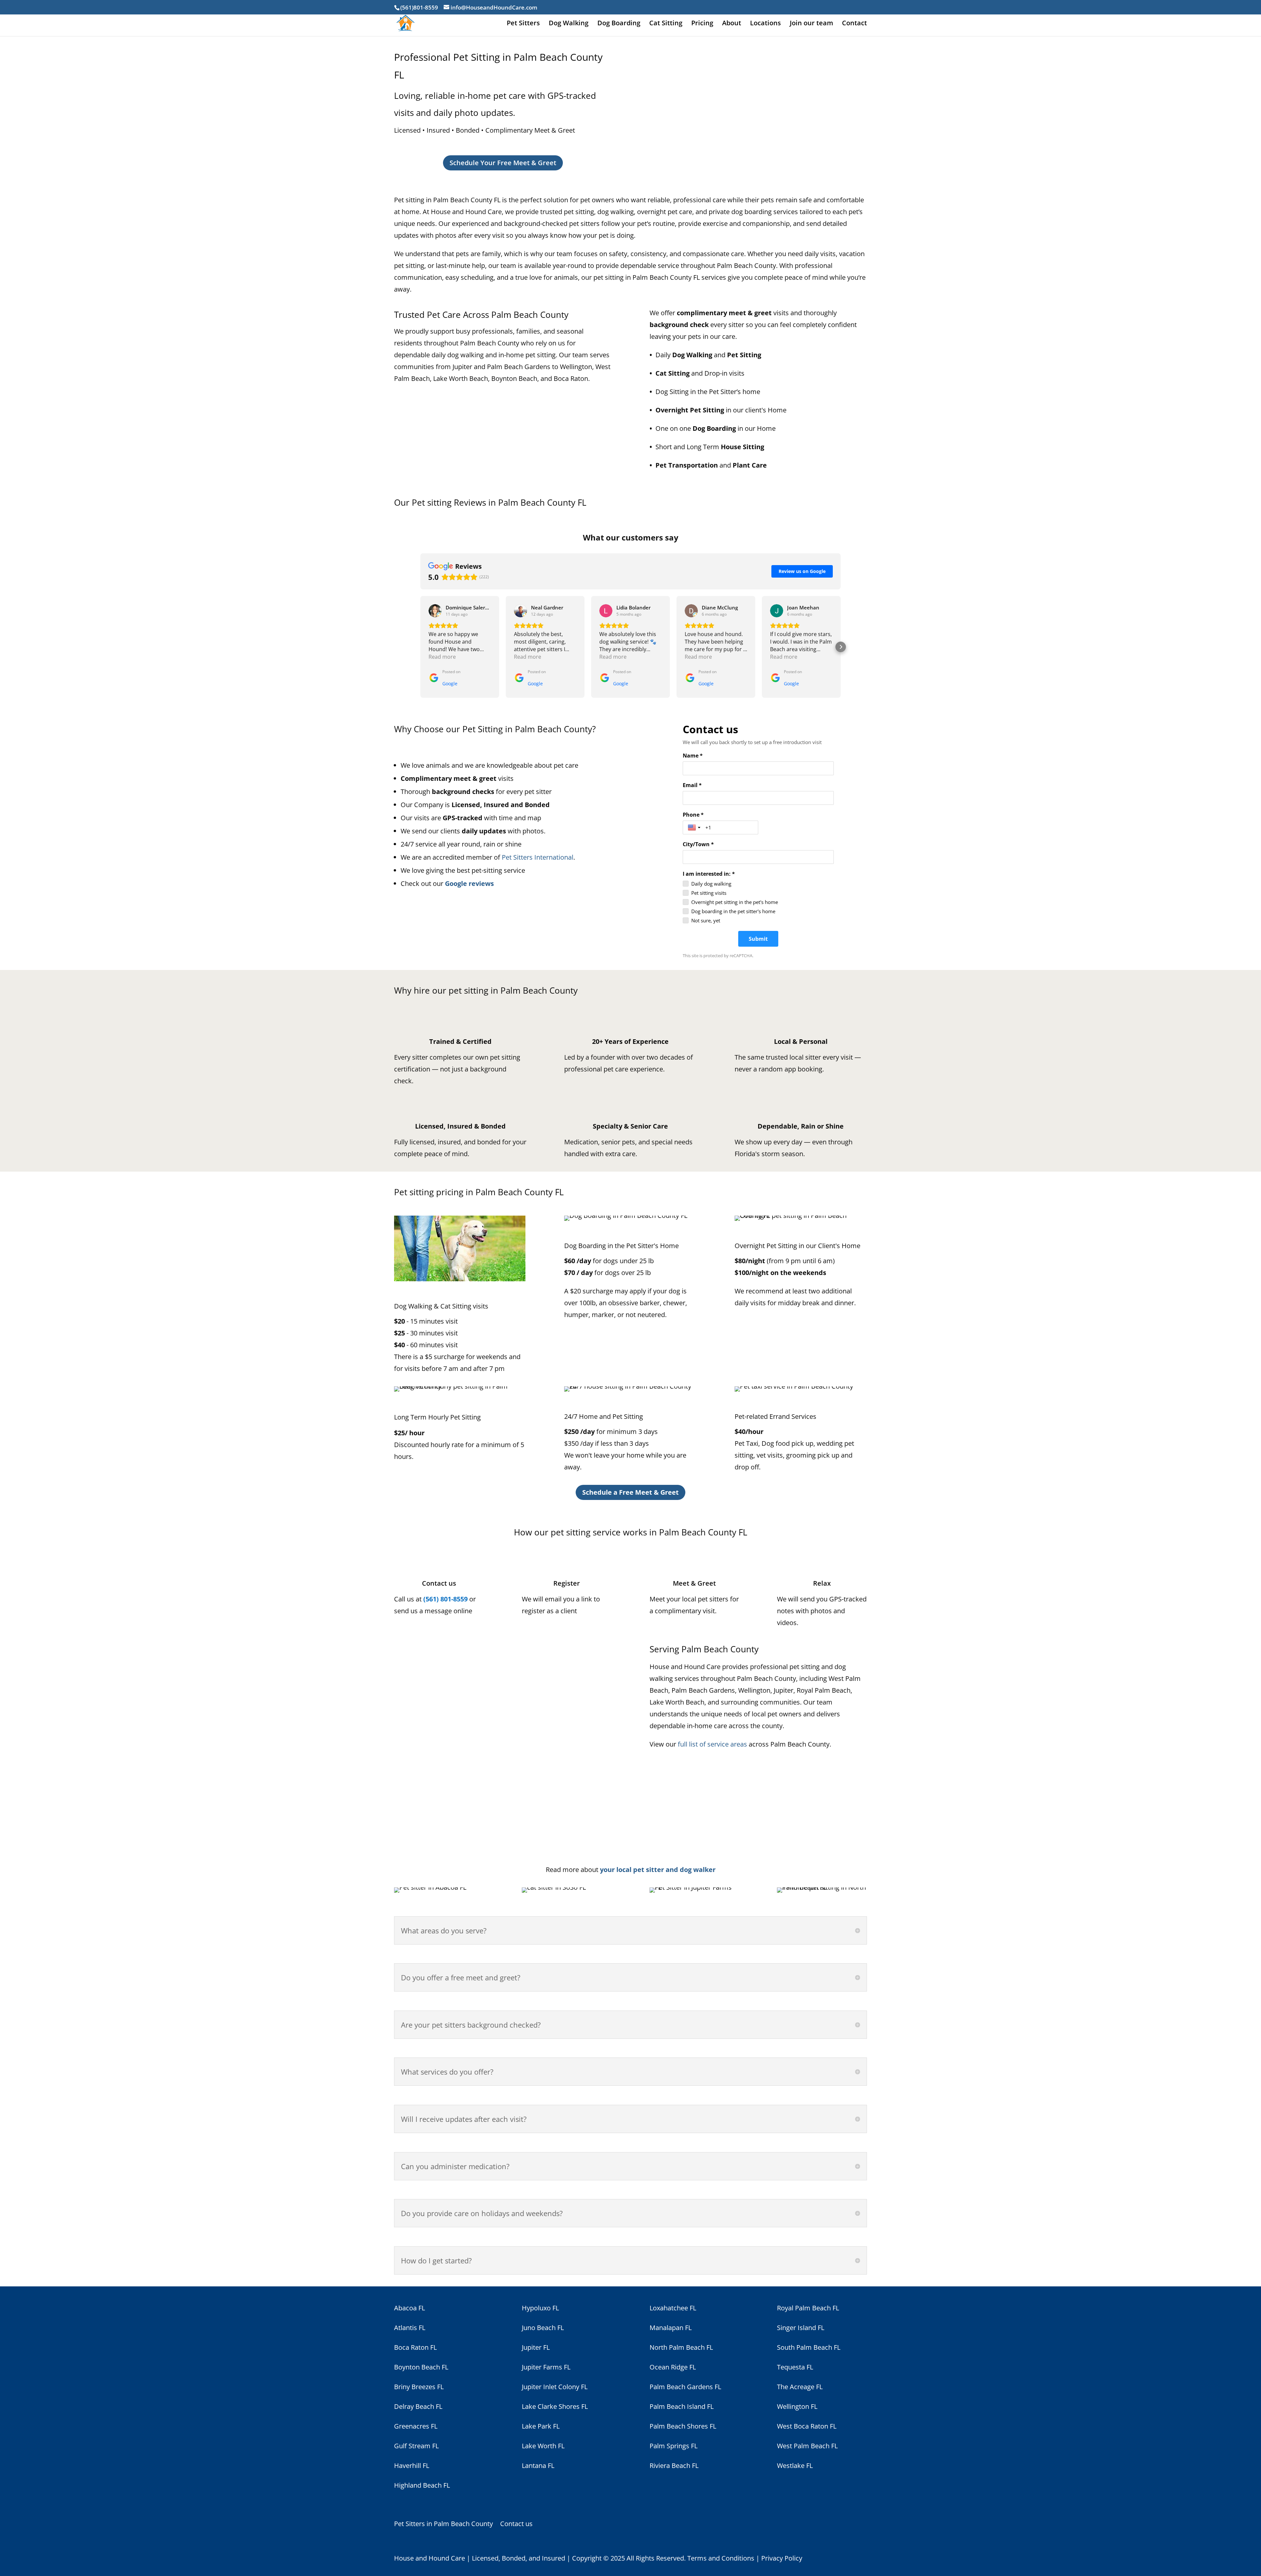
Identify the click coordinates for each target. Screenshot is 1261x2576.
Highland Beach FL (422, 2485)
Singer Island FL (801, 2328)
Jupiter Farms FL (546, 2367)
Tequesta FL (795, 2367)
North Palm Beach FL (681, 2347)
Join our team (811, 24)
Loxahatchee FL (673, 2308)
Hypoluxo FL (540, 2308)
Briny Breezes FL (419, 2387)
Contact (854, 24)
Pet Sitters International (538, 857)
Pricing (702, 24)
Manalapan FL (671, 2328)
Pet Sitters (523, 24)
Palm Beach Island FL (682, 2406)
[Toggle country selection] (695, 827)
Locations (765, 24)
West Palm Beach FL (807, 2446)
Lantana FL (538, 2466)
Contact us (516, 2525)
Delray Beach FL (418, 2406)
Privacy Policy (782, 2558)
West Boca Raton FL (807, 2426)
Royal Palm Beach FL (808, 2308)
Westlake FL (795, 2466)
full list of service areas (712, 1744)
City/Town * (698, 844)
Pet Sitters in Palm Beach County (443, 2525)
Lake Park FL (541, 2426)
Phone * (693, 815)
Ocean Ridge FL (673, 2367)
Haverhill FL (412, 2466)
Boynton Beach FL (421, 2367)
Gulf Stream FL (416, 2446)
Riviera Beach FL (674, 2466)
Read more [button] (442, 657)
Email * (692, 785)
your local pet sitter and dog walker (658, 1870)
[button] (420, 647)
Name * (693, 756)
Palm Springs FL (674, 2446)
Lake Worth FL (543, 2446)
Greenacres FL (416, 2426)
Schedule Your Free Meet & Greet (503, 163)
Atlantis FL (410, 2328)
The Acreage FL (800, 2387)
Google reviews (469, 883)
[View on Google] (435, 611)
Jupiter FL (536, 2347)
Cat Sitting (666, 24)
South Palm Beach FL (809, 2347)
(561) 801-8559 (445, 1599)
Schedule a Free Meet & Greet (630, 1492)
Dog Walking (569, 24)
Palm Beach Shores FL (683, 2426)
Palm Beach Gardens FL (685, 2387)
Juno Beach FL (543, 2328)
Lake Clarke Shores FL (555, 2406)
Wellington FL (797, 2406)
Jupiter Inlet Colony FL (555, 2387)
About (732, 24)
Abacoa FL (409, 2308)
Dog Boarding (619, 24)
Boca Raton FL (415, 2347)
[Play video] (503, 1741)
